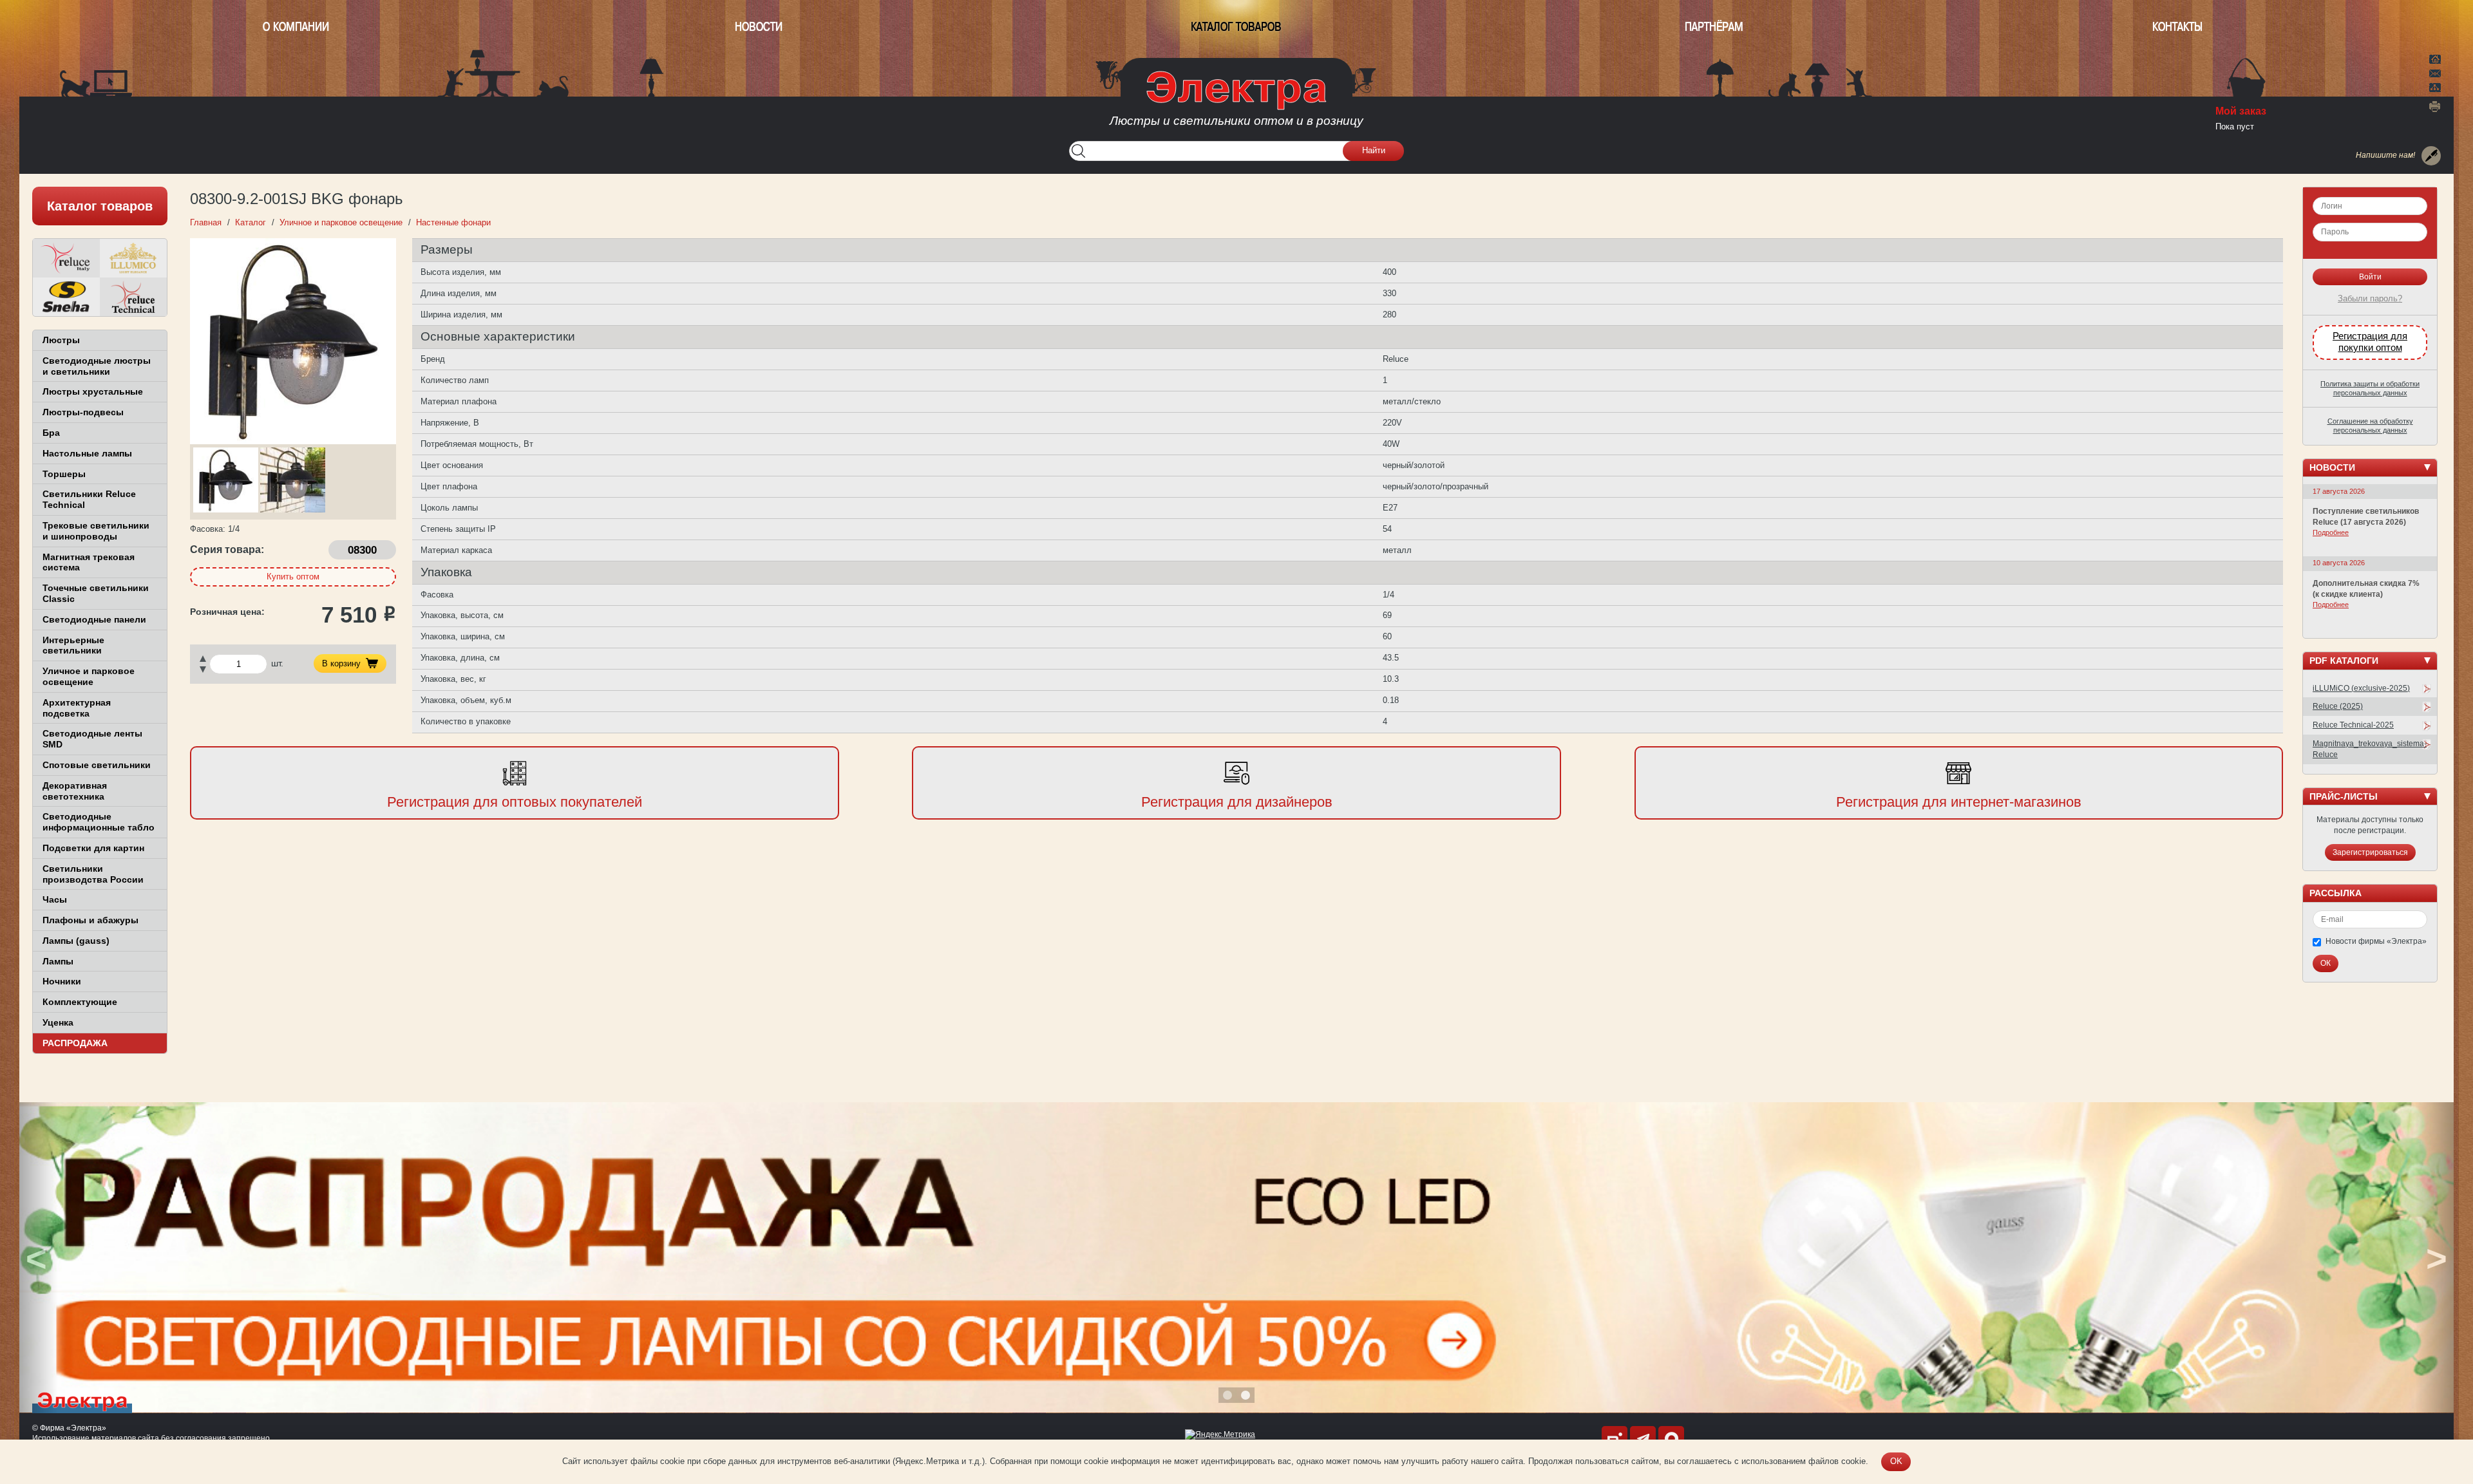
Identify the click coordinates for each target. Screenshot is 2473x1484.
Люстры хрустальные (93, 391)
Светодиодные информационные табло (99, 822)
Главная (2435, 58)
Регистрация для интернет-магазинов (1959, 802)
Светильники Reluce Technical (89, 499)
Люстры (61, 340)
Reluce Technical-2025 (2353, 725)
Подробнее (2331, 532)
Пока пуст (2235, 127)
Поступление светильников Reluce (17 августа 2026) (2366, 517)
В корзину (341, 663)
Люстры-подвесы (83, 412)
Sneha (66, 297)
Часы (55, 899)
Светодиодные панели (94, 619)
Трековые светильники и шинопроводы (96, 531)
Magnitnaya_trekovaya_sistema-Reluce (2370, 749)
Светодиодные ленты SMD (92, 739)
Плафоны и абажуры (90, 920)
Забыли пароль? (2370, 298)
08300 (362, 550)
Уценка (58, 1022)
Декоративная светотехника (75, 791)
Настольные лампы (87, 453)
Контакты (2177, 27)
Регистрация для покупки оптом (2370, 342)
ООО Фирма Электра (1236, 103)
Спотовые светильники (97, 765)
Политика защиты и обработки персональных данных (2370, 388)
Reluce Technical (133, 297)
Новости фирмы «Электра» (2376, 941)
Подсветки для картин (93, 848)
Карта (2435, 86)
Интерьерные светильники (73, 645)
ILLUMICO (133, 258)
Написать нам (2435, 71)
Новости (759, 27)
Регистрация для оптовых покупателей (515, 802)
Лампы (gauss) (76, 941)
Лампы (58, 961)
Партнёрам (1714, 27)
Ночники (62, 981)
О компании (296, 27)
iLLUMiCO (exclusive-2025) (2361, 688)
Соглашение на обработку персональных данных (2370, 426)
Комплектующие (80, 1002)
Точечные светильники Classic (96, 593)
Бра (51, 433)
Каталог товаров (1236, 27)
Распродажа (75, 1043)
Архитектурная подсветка (77, 708)
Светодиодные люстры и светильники (97, 366)
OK (1896, 1461)
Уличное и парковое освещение (89, 676)
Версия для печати (2435, 106)
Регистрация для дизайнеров (1237, 802)
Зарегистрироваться (2370, 852)
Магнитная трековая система (89, 562)
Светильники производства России (93, 874)
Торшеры (64, 474)
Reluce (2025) (2338, 706)
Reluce (66, 258)
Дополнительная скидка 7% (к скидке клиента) (2366, 589)
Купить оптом (293, 577)
